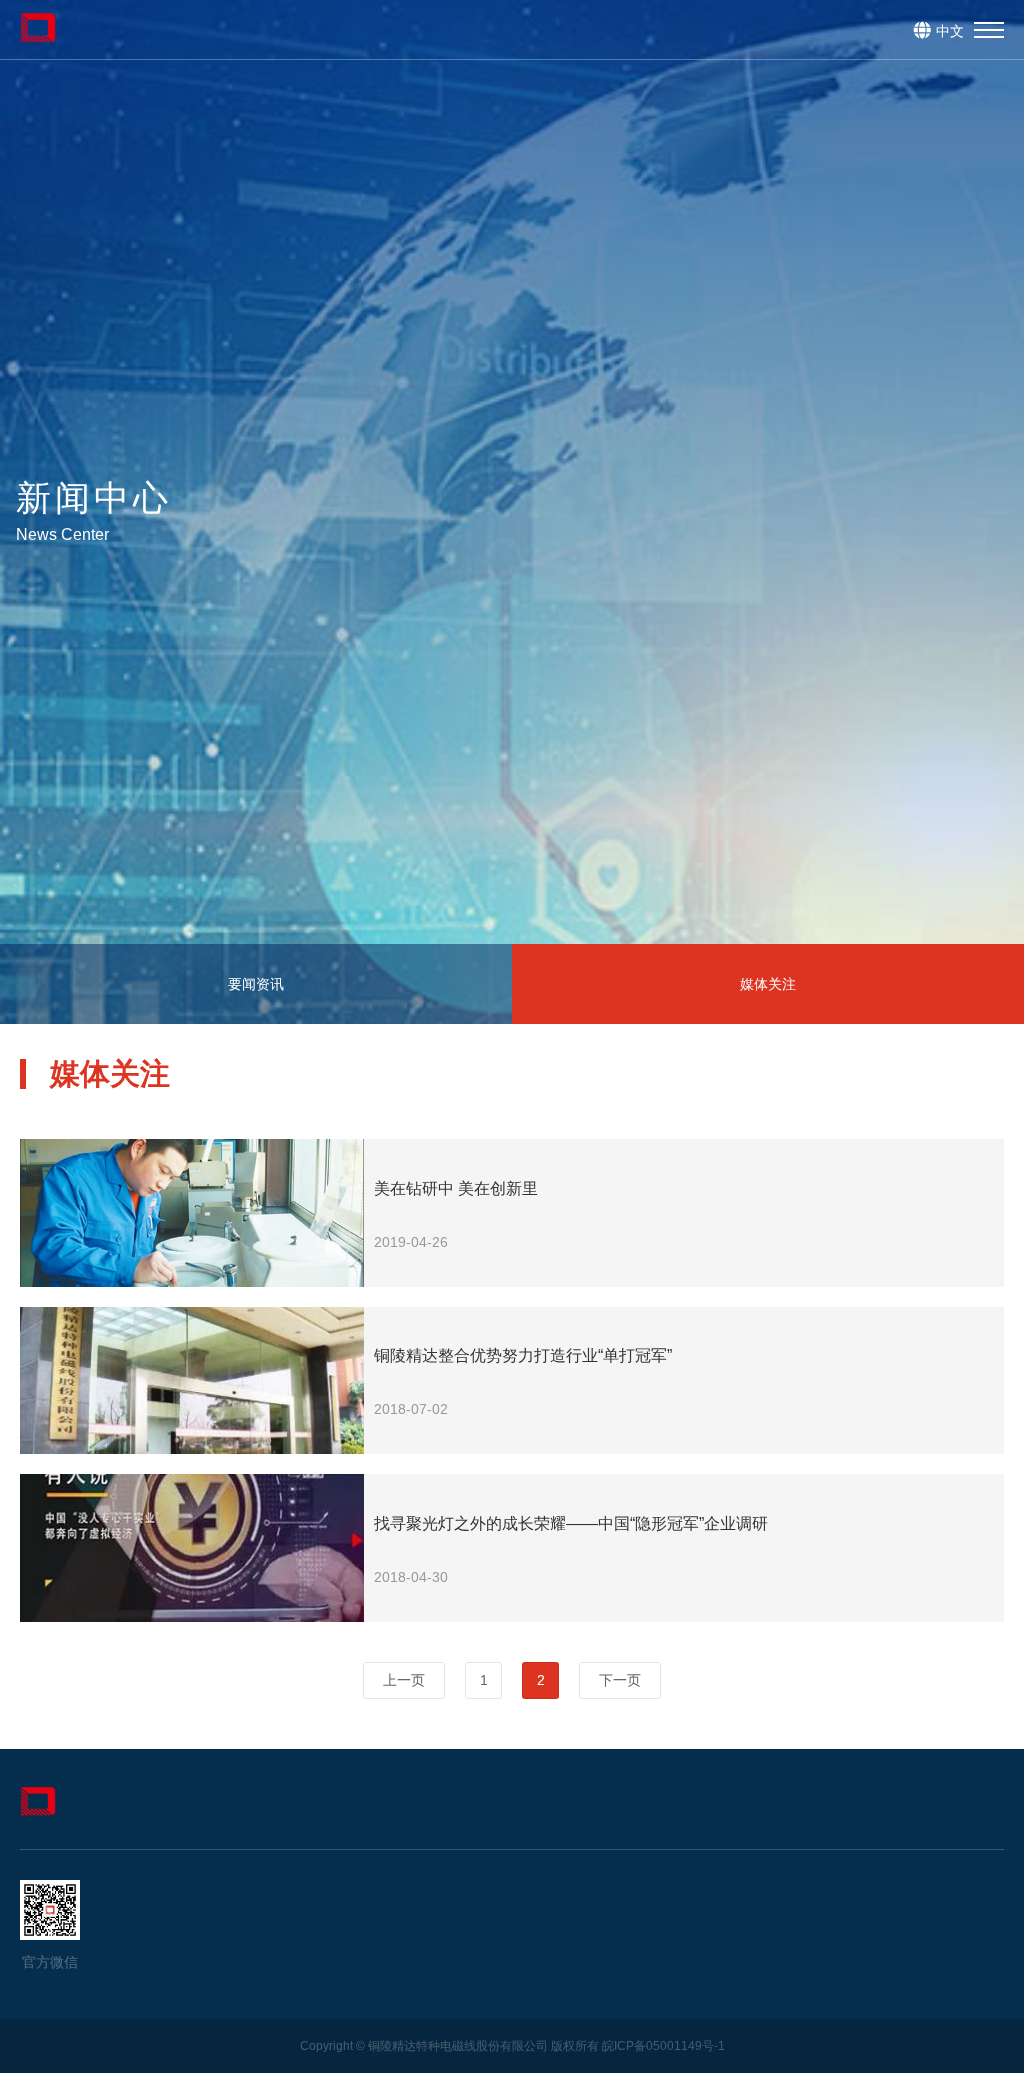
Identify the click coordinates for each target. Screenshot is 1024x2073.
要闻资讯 (256, 984)
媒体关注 (768, 984)
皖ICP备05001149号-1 (663, 2045)
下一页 (620, 1680)
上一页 (404, 1680)
